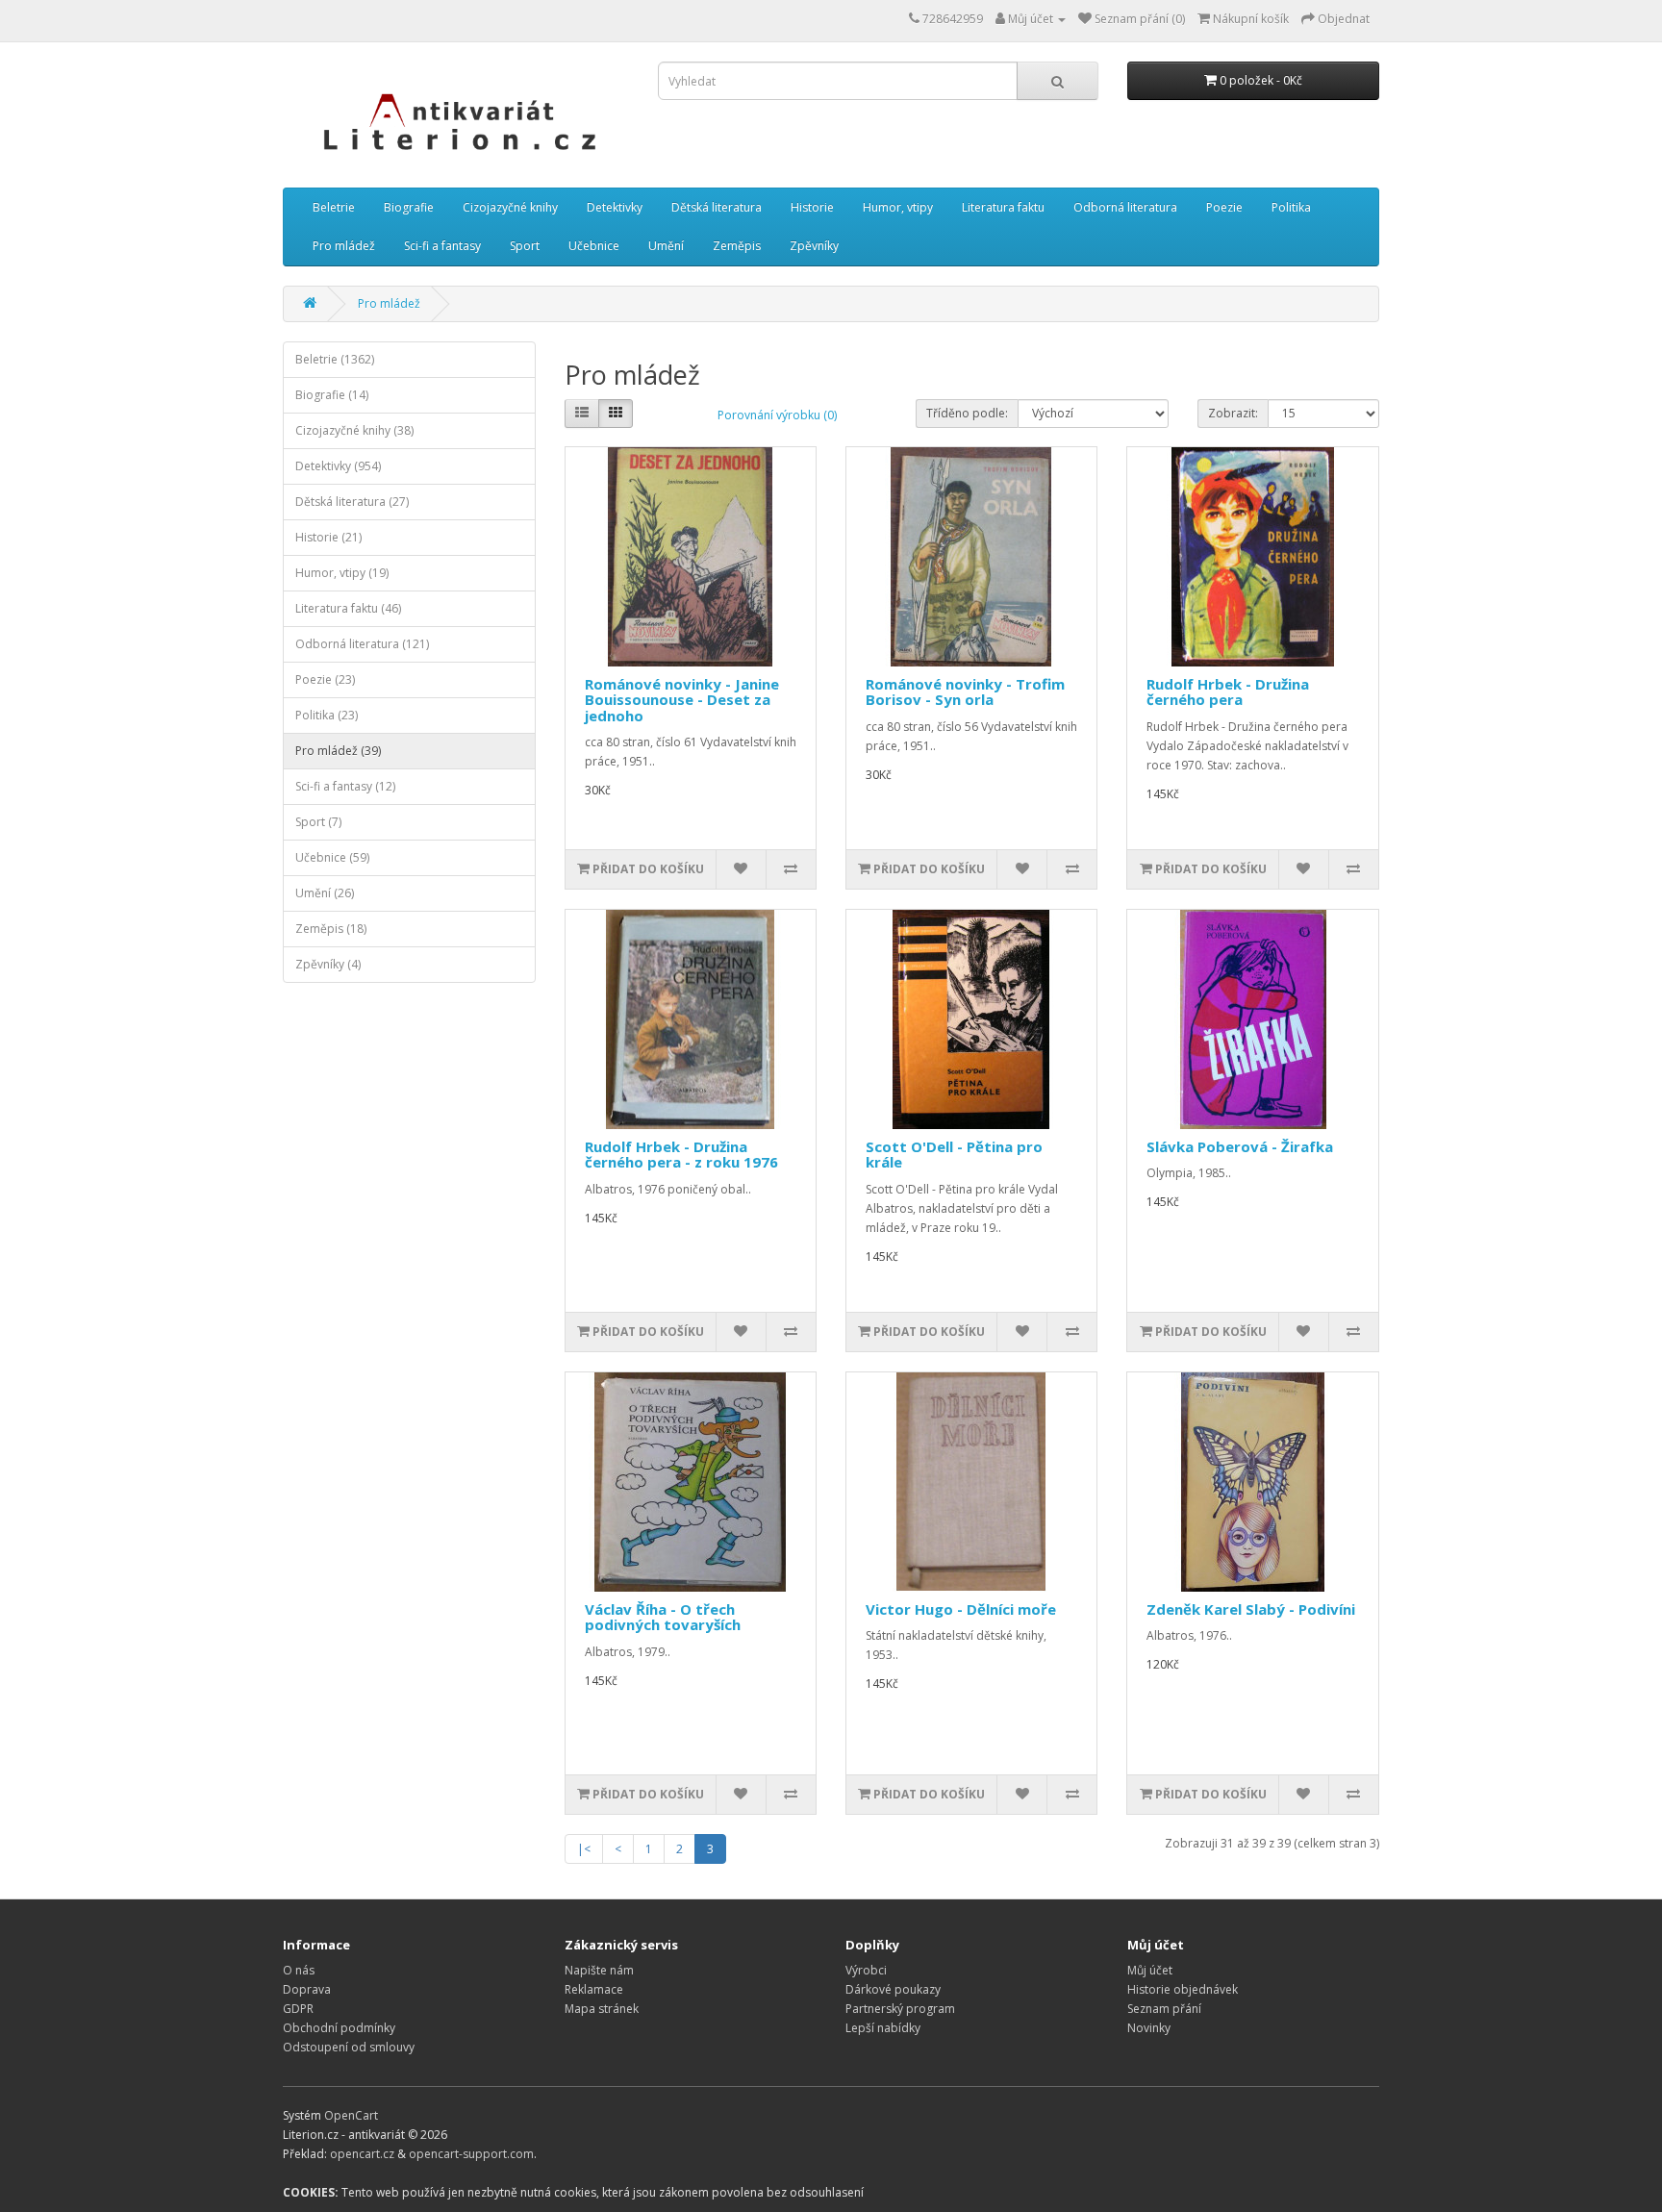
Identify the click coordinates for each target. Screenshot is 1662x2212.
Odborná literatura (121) (362, 644)
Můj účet (1150, 1970)
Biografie (409, 207)
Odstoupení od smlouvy (349, 2047)
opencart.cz (362, 2154)
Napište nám (599, 1970)
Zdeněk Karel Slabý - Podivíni (1251, 1609)
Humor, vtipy (898, 207)
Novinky (1149, 2028)
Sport (525, 246)
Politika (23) (327, 715)
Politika (1291, 207)
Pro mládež (344, 246)
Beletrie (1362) (335, 359)
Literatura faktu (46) (348, 608)
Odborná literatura (1125, 207)
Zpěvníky (814, 246)
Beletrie (334, 207)
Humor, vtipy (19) (342, 573)
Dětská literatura (717, 207)
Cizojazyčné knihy (510, 207)
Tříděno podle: (967, 413)
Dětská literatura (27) (352, 502)
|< (584, 1849)
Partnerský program (900, 2009)
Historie (812, 207)
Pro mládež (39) (338, 751)
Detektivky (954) (338, 466)
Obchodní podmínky (339, 2028)
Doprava (307, 1989)
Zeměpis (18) (331, 929)
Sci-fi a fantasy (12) (345, 786)
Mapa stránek (602, 2009)
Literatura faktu (1003, 207)
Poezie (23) (325, 679)
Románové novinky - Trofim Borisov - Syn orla (965, 692)
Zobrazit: (1233, 413)
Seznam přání (1164, 2009)
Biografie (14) (332, 395)
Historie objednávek (1183, 1989)
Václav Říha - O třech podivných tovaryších (663, 1617)
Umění (666, 246)
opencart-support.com (471, 2154)
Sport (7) (318, 822)
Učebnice (594, 246)
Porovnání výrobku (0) (777, 415)
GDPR (298, 2009)
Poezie (1224, 207)
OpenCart (351, 2115)
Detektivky (615, 207)
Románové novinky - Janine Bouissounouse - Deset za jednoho (682, 700)
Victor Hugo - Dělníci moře (961, 1609)
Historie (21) (328, 537)
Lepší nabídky (883, 2028)
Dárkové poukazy (893, 1989)
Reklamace (594, 1989)
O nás (299, 1970)
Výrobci (866, 1970)
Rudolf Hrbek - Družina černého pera (1228, 692)
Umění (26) (325, 893)
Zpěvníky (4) (328, 964)
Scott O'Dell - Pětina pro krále (954, 1155)
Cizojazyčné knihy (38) (354, 430)
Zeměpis (737, 246)
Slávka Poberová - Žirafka (1240, 1146)
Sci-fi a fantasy (442, 246)
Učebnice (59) (332, 857)
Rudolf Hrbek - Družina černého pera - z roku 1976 (681, 1155)
